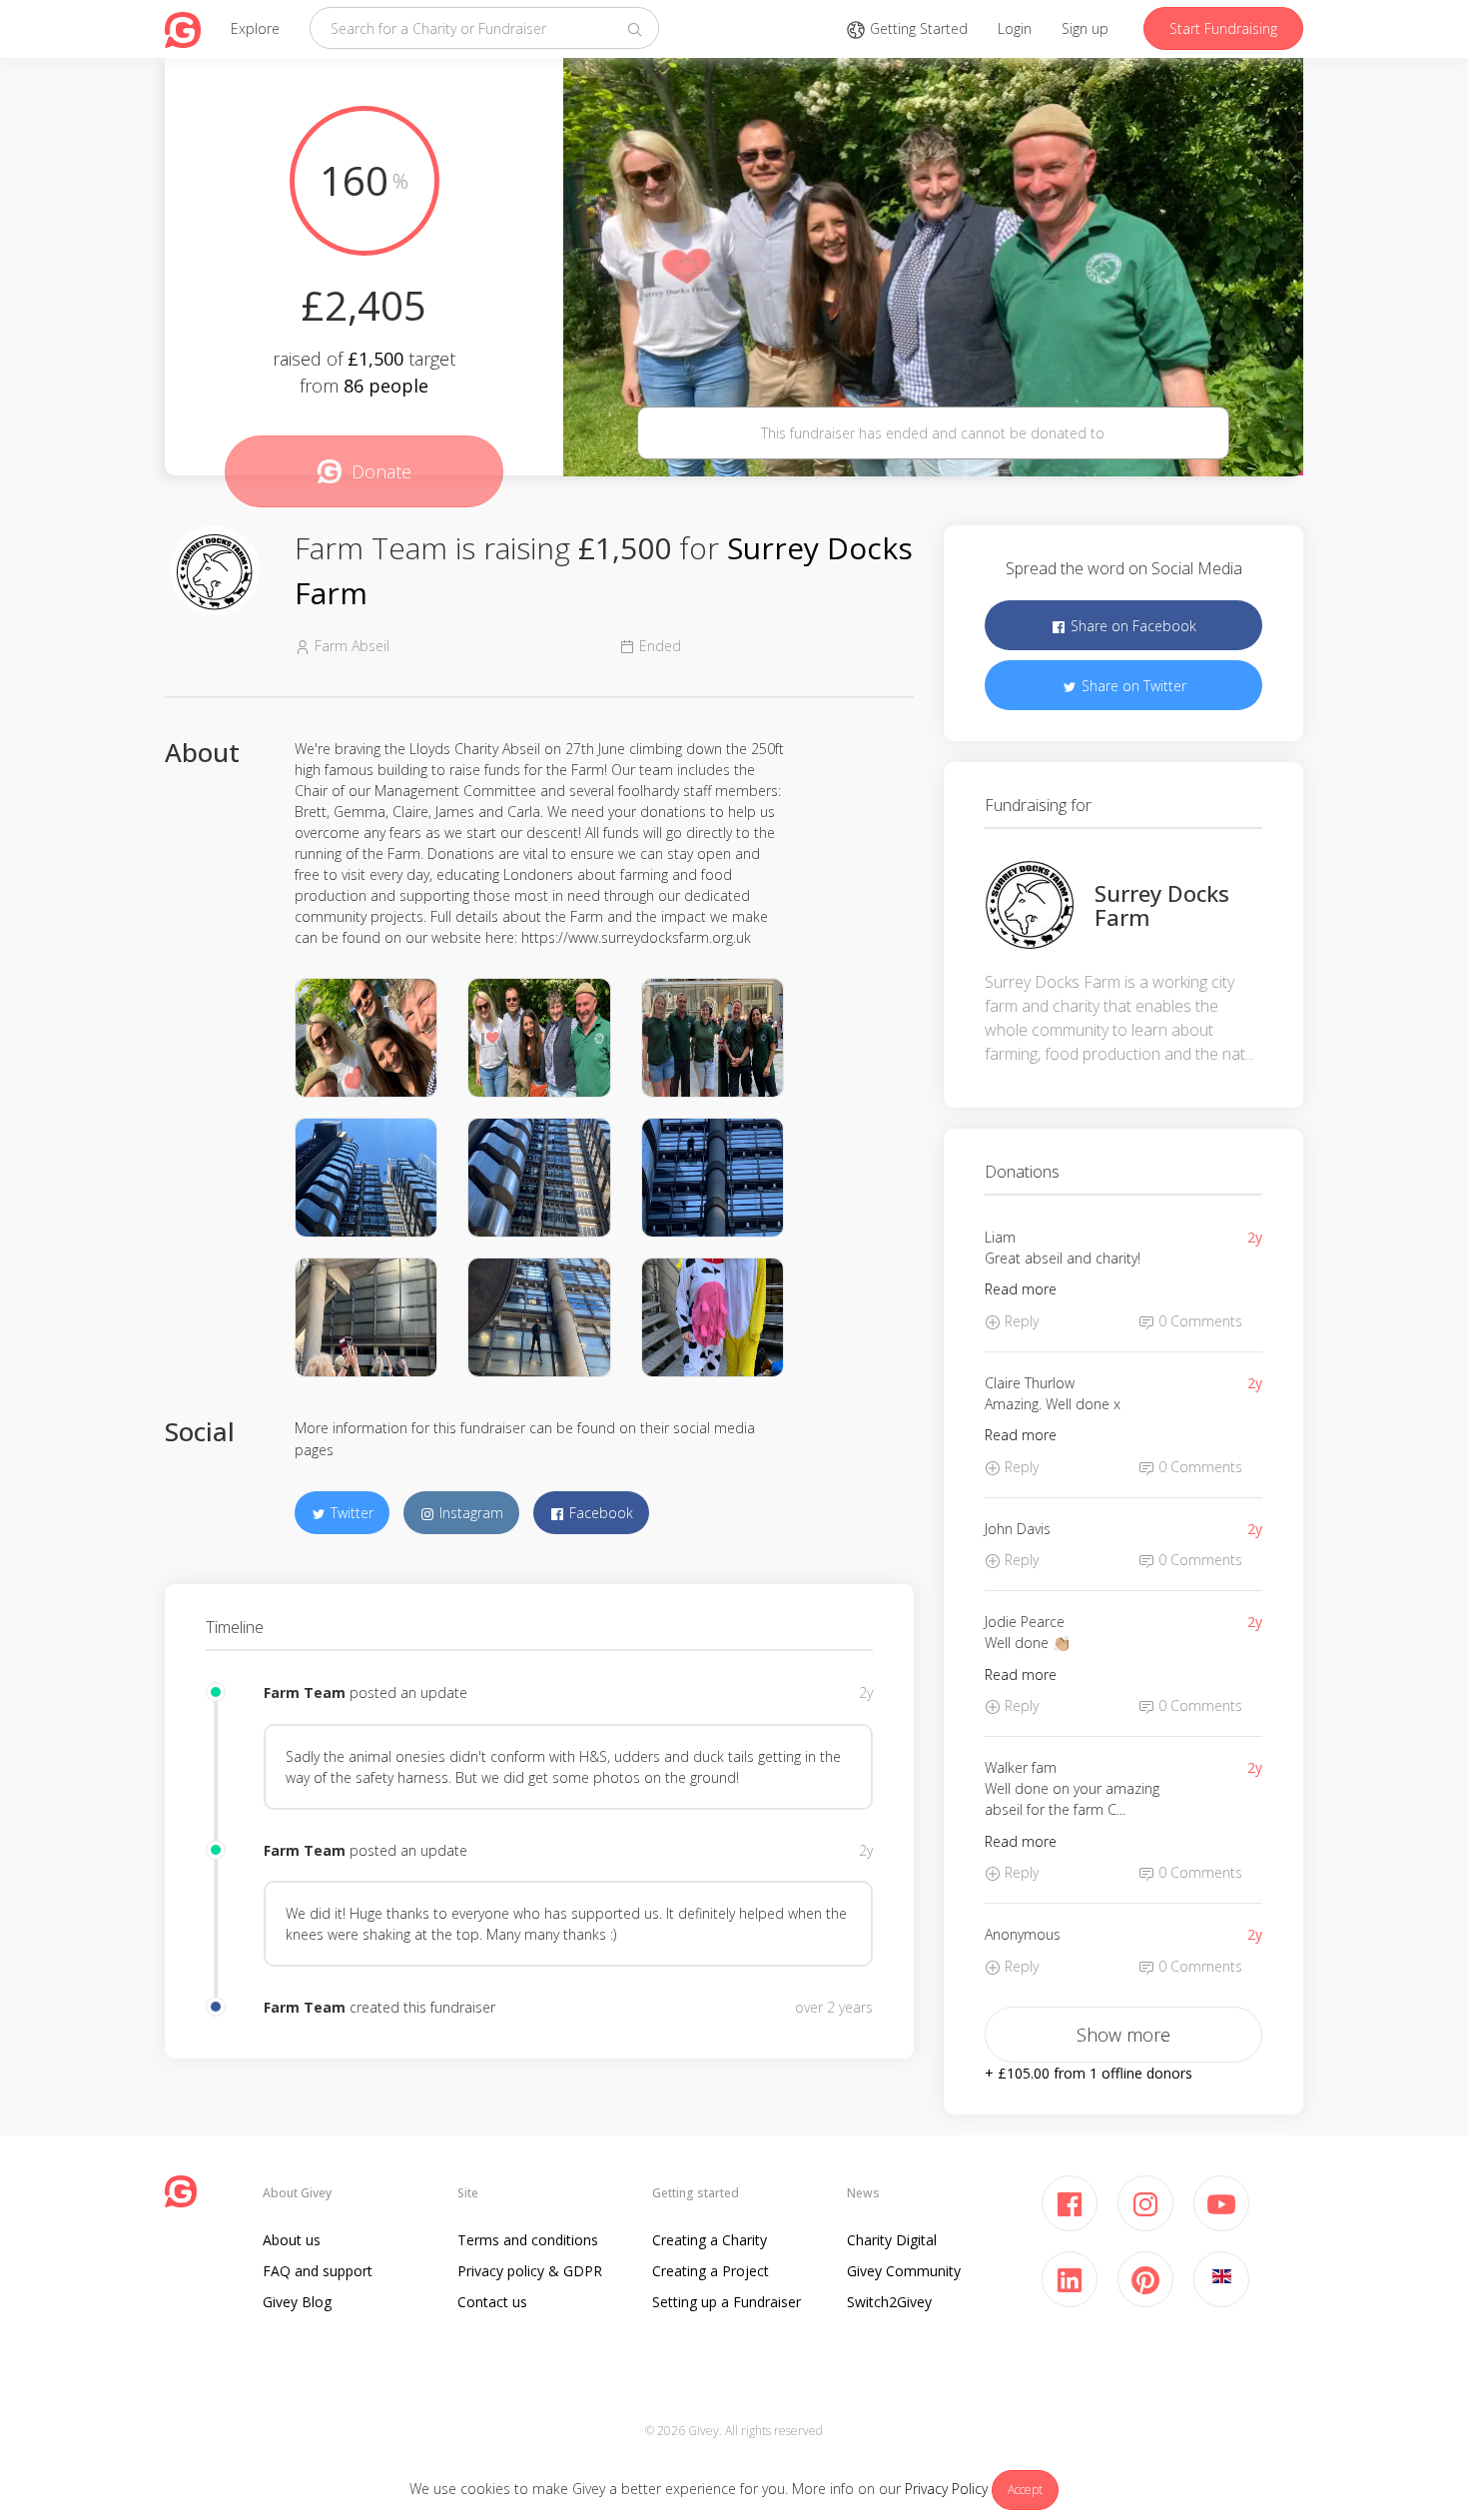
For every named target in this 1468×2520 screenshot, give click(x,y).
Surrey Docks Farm (1162, 905)
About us (292, 2240)
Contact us (492, 2302)
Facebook (599, 1513)
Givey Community (904, 2271)
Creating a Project (711, 2271)
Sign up (1085, 28)
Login (1015, 28)
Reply (1020, 1321)
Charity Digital (892, 2240)
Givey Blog (297, 2302)
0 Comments (1198, 1321)
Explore (255, 28)
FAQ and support (318, 2271)
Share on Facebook (1131, 626)
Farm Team (305, 1692)
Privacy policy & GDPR (530, 2271)
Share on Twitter (1132, 686)
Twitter (350, 1513)
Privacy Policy (946, 2489)
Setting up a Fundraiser (727, 2302)
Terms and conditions (528, 2240)
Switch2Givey (889, 2302)
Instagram (469, 1513)
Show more (1123, 2035)
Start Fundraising (1223, 28)
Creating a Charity (710, 2240)
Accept (1025, 2490)
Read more (1021, 1289)
